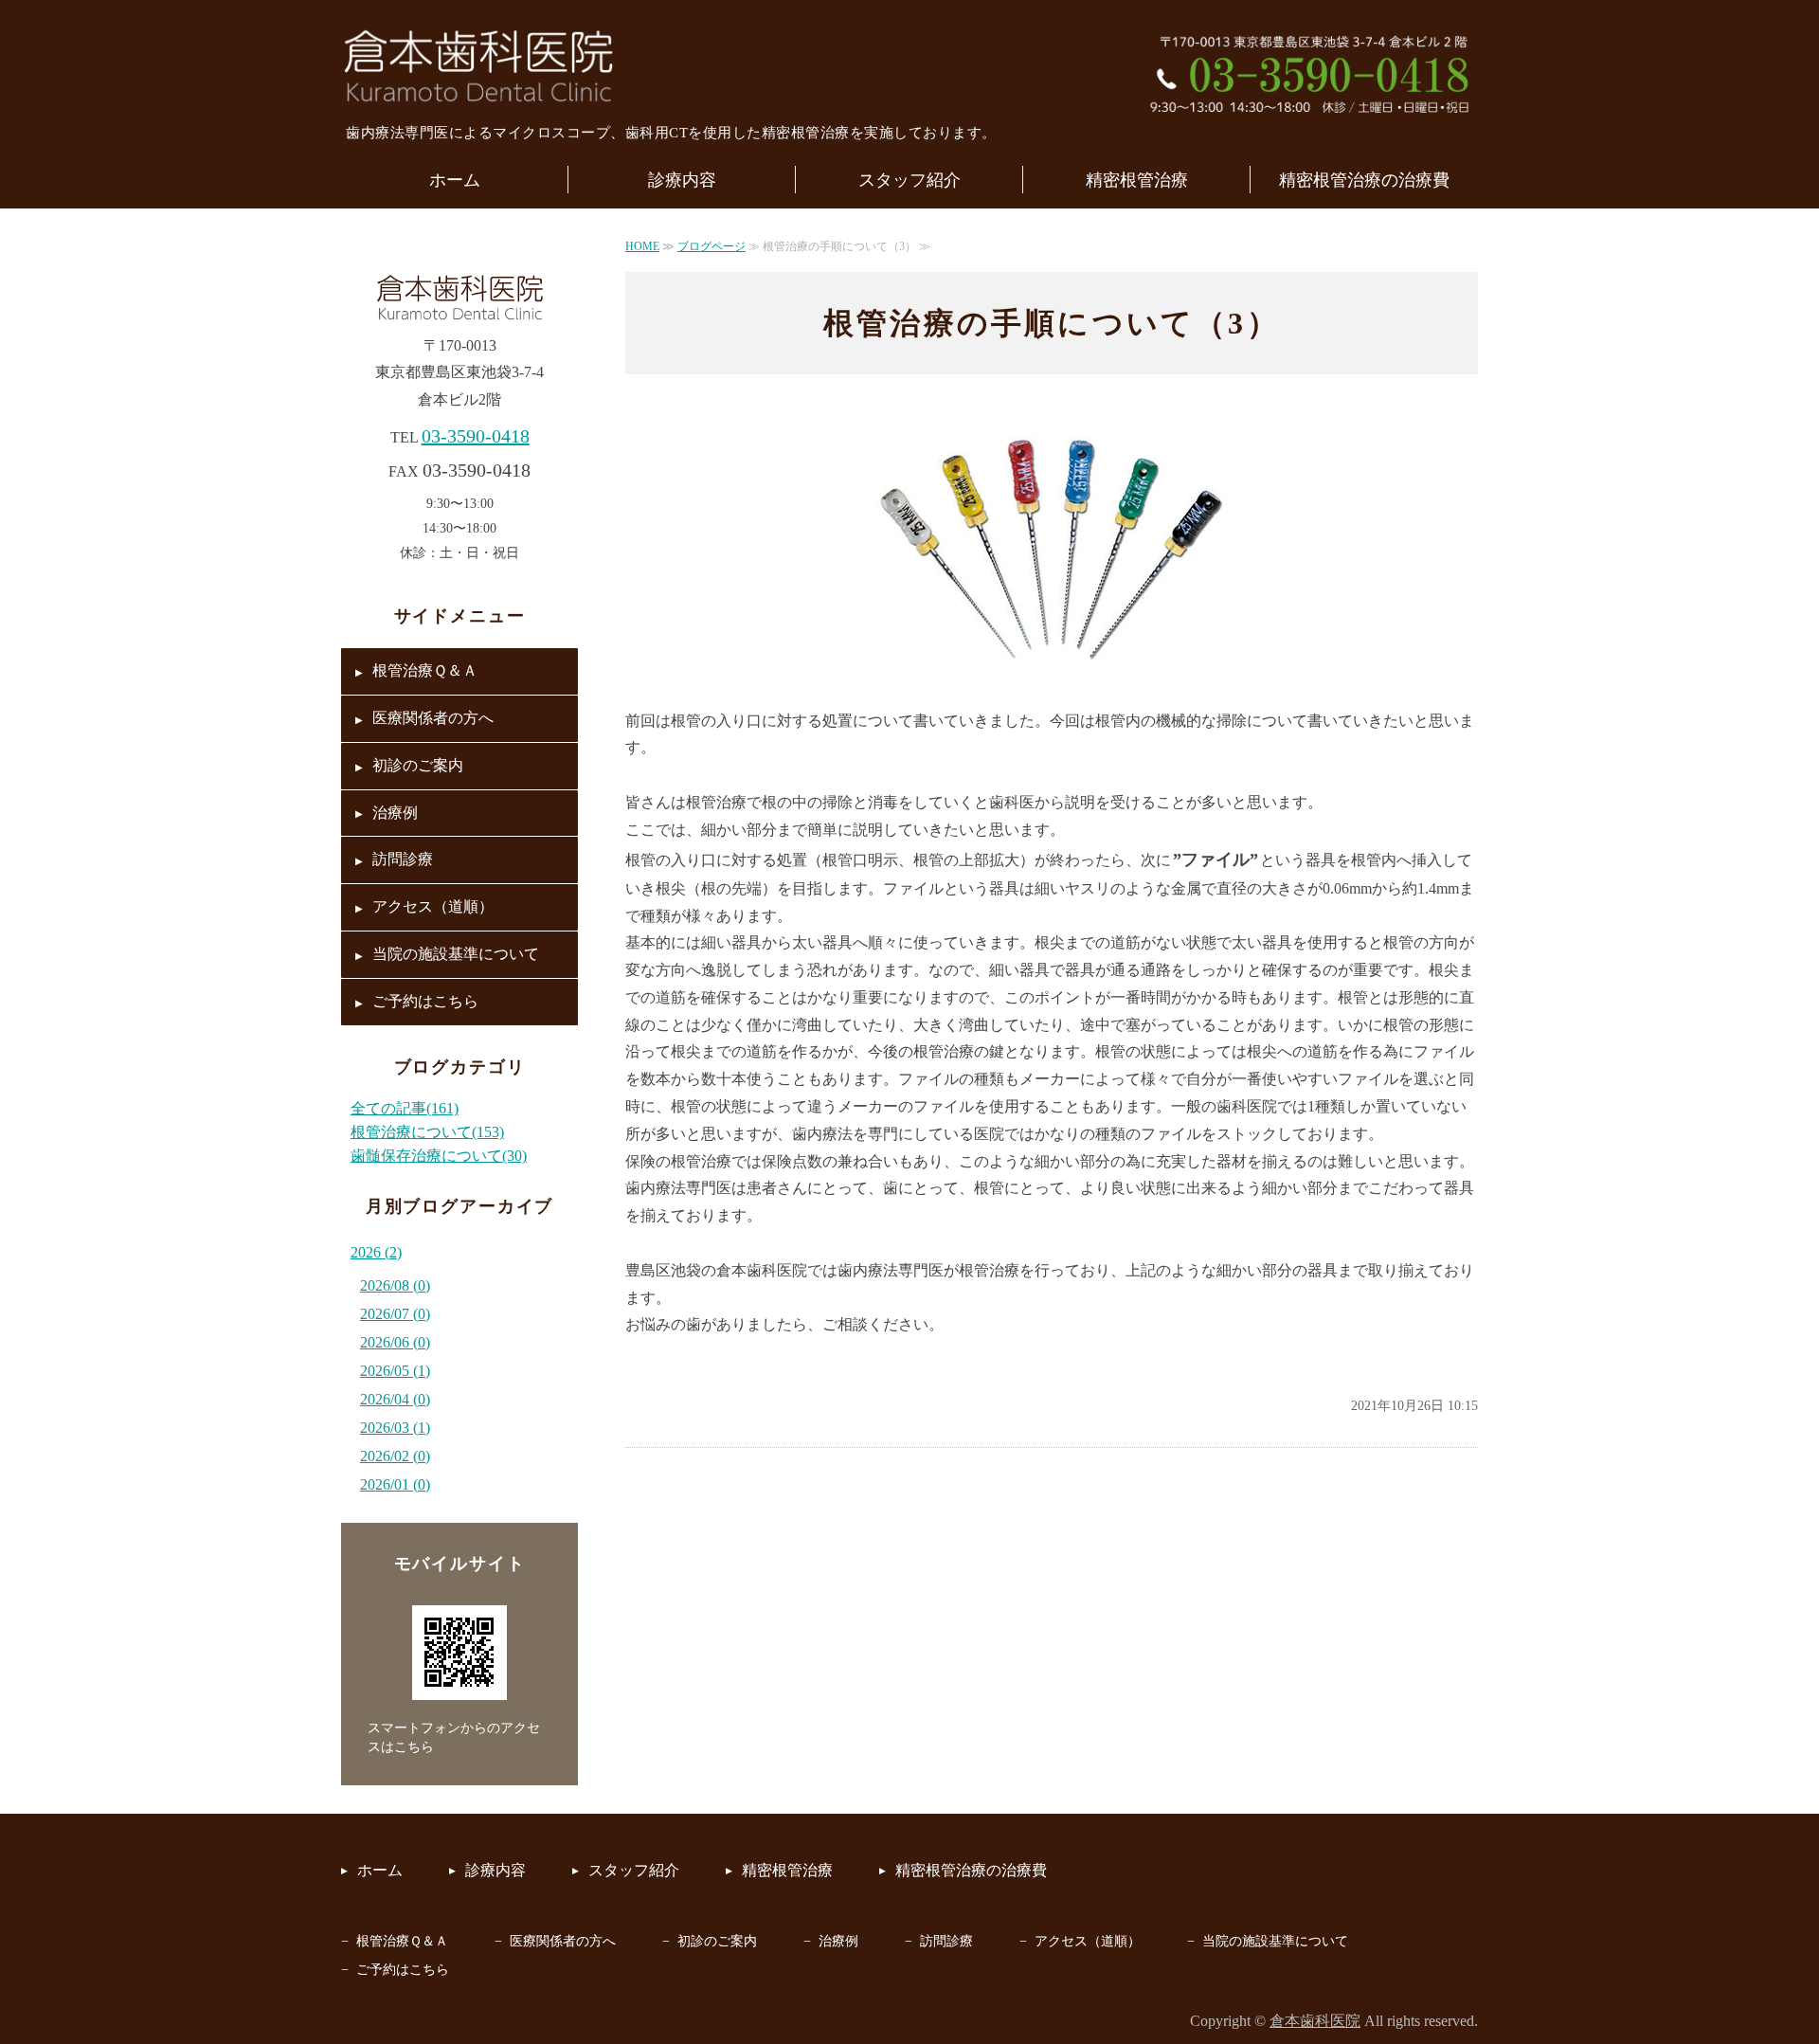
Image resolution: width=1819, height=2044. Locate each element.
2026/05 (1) (395, 1371)
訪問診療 (403, 859)
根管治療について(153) (427, 1132)
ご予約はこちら (425, 1001)
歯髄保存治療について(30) (439, 1156)
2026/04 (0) (395, 1399)
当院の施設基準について (456, 954)
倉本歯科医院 (1315, 2021)
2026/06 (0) (395, 1342)
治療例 (395, 813)
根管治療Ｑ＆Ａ (425, 670)
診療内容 (682, 180)
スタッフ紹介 (909, 180)
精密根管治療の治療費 (1364, 180)
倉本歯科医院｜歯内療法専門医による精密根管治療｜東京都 (478, 66)
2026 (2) (376, 1252)
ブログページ (711, 246)
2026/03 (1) (395, 1428)
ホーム (455, 180)
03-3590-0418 (476, 436)
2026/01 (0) (395, 1484)
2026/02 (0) (395, 1456)
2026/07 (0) (395, 1314)
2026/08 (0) (395, 1285)
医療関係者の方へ (433, 718)
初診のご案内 (418, 765)
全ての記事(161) (405, 1108)
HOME (642, 246)
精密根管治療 (1137, 180)
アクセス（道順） (433, 906)
